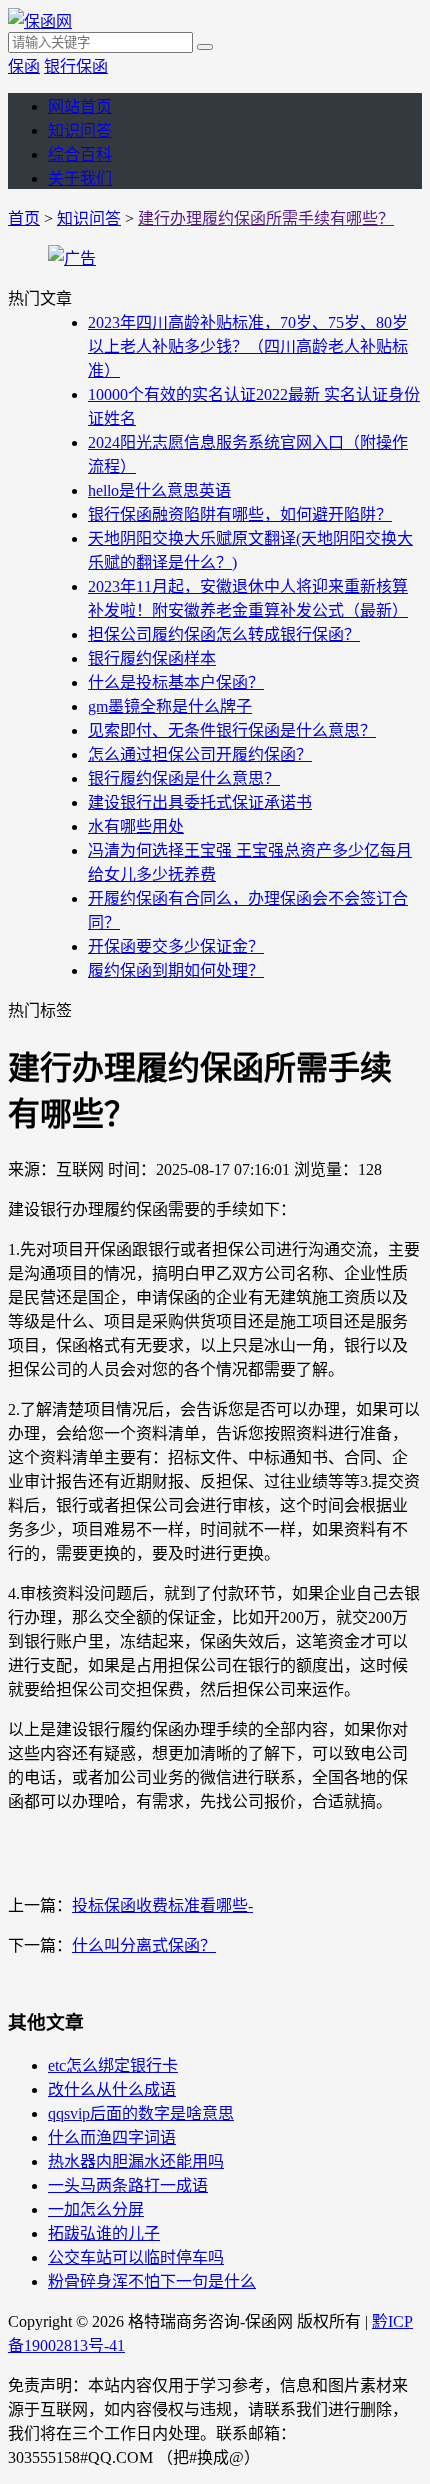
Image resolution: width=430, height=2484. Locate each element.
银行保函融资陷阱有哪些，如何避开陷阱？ (240, 514)
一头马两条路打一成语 (128, 2185)
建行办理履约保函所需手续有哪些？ (266, 218)
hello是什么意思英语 (159, 490)
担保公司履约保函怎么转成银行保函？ (224, 634)
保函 (24, 66)
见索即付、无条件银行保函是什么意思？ (232, 730)
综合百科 (80, 154)
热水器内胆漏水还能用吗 (136, 2161)
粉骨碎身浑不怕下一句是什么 (152, 2281)
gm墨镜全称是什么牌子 (170, 706)
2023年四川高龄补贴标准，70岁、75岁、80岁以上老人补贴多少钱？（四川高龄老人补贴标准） (248, 346)
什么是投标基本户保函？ (176, 682)
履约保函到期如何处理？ (176, 970)
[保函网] (40, 21)
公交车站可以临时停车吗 (136, 2257)
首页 (24, 218)
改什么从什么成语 (112, 2089)
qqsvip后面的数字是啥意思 (141, 2113)
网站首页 (80, 106)
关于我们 (80, 178)
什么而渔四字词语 (112, 2137)
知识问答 (80, 130)
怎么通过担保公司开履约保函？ (200, 754)
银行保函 (76, 66)
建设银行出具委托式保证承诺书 (200, 802)
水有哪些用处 (136, 826)
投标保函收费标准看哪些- (162, 1905)
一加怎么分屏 (96, 2209)
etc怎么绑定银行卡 (113, 2065)
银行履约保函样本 (152, 658)
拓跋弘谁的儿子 (104, 2233)
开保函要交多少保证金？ (176, 946)
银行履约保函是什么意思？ (184, 778)
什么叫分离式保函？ (144, 1945)
